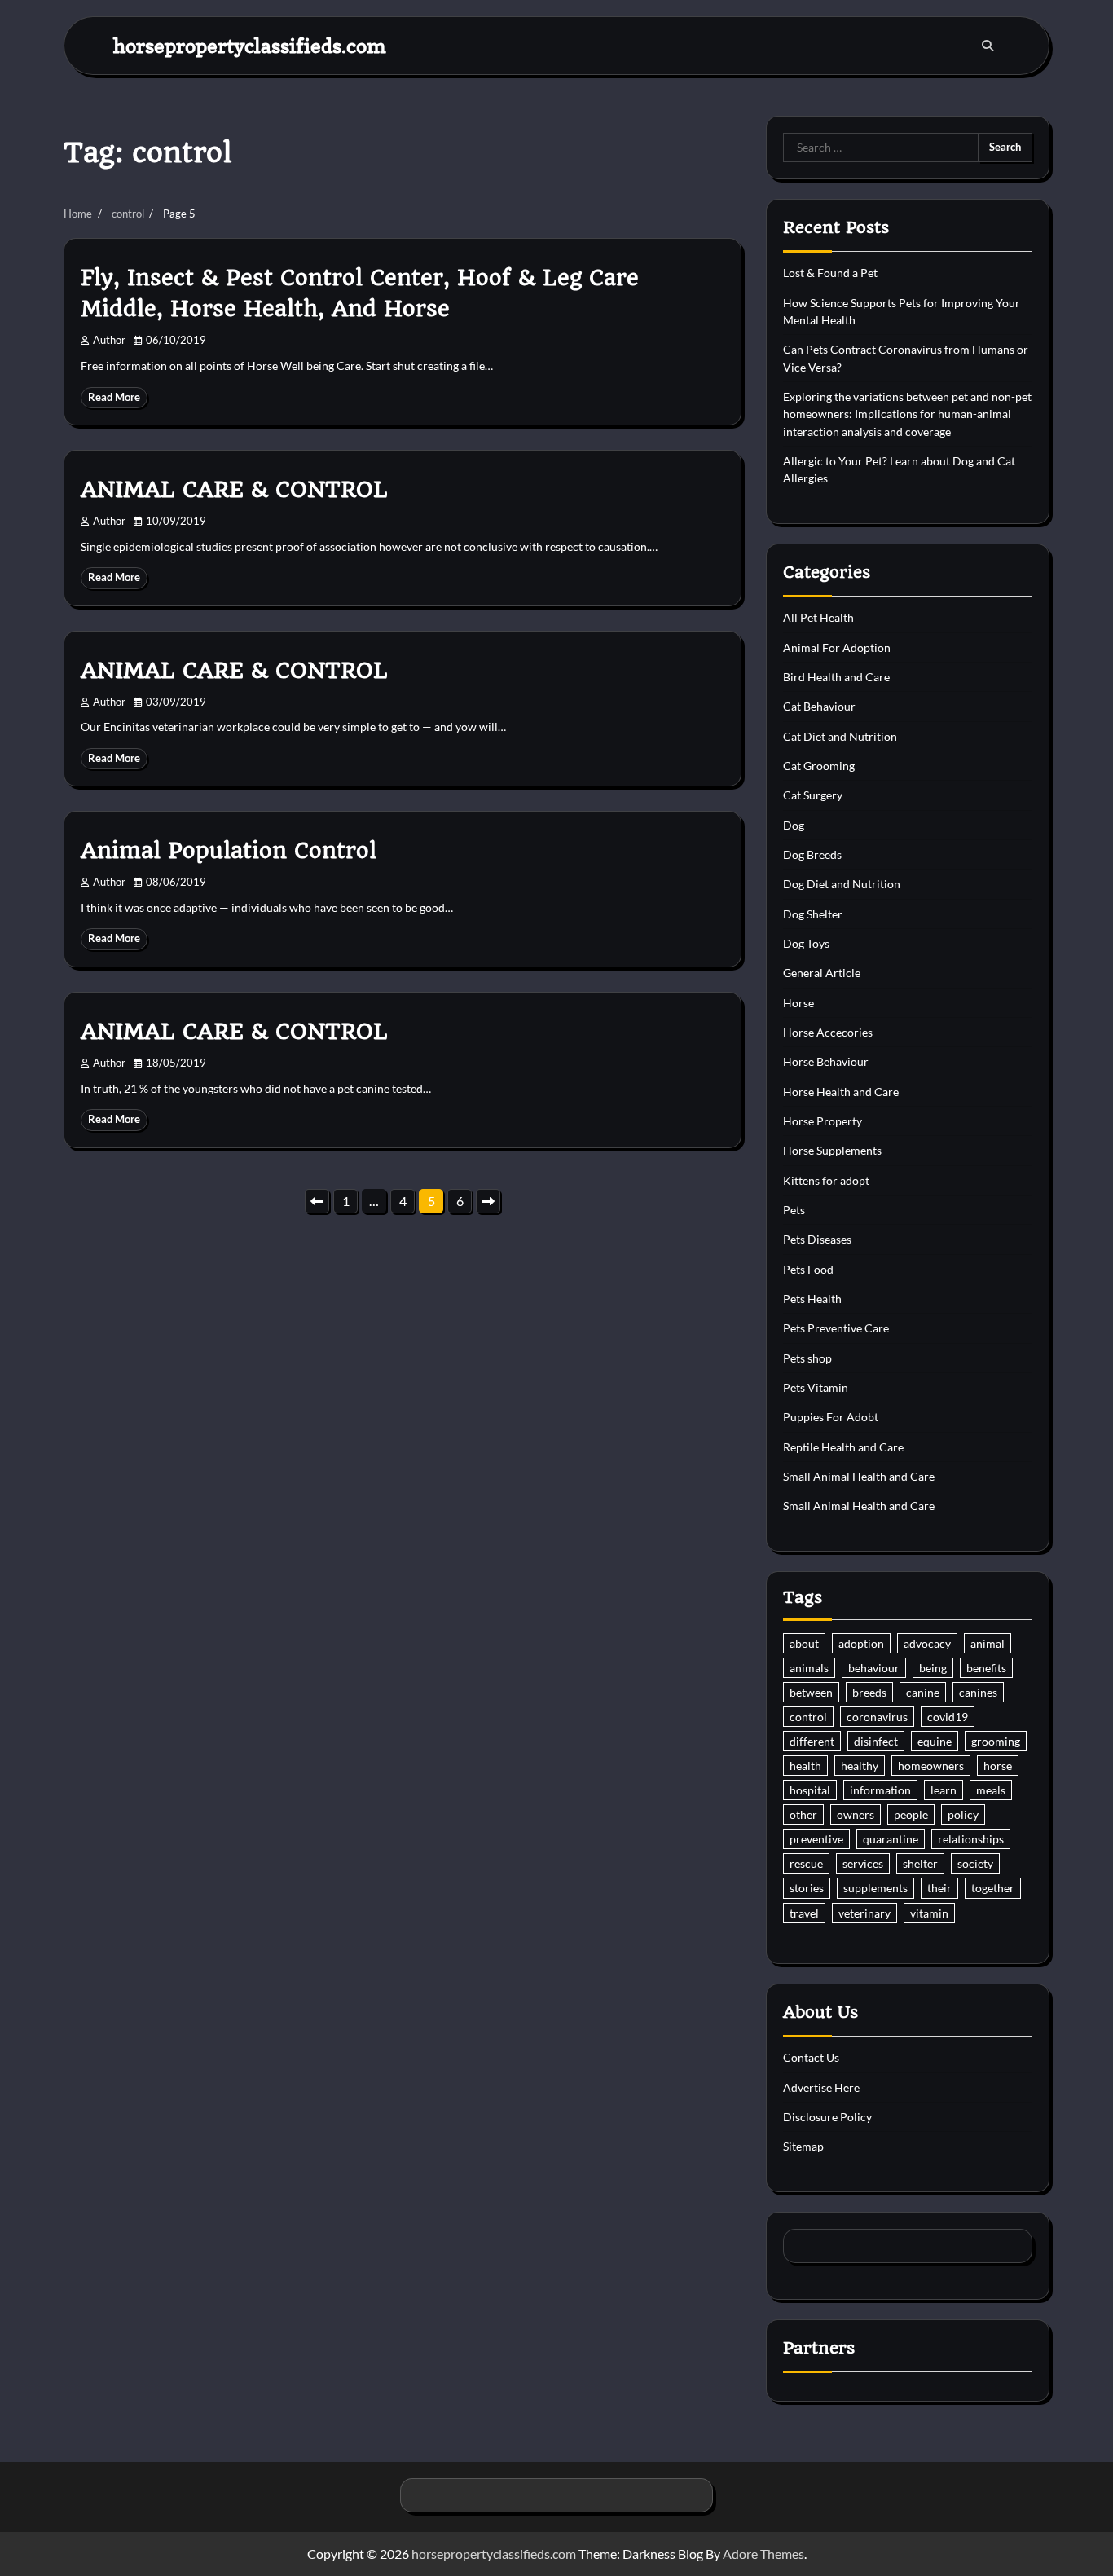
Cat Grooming (819, 766)
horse (998, 1766)
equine (935, 1741)
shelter (920, 1863)
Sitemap (803, 2146)
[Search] (988, 46)
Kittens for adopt (826, 1180)
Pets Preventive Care (836, 1328)
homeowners (931, 1766)
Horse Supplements (832, 1150)
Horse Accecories (828, 1032)
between (811, 1692)
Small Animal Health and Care (859, 1476)
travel (804, 1913)
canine (923, 1692)
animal (988, 1643)
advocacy (927, 1643)
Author (109, 340)
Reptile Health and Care (843, 1447)
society (975, 1863)
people (911, 1814)
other (803, 1814)
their (939, 1888)
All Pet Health (818, 617)
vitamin (929, 1913)
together (993, 1888)
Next (488, 1201)
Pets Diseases (817, 1239)
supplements (875, 1888)
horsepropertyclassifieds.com (250, 45)
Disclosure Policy (827, 2117)
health (805, 1766)
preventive (816, 1839)
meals (991, 1790)
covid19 (948, 1717)
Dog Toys (806, 943)
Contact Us (811, 2057)
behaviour (874, 1668)
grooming (996, 1741)
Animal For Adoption (837, 647)
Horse (798, 1003)
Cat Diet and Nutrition (840, 736)
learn (944, 1790)
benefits (986, 1668)
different (812, 1741)
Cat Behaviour (819, 706)
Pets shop (807, 1358)
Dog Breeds (812, 854)
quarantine (891, 1839)
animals (809, 1668)
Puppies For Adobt (831, 1417)
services (863, 1863)
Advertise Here (821, 2087)
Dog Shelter (813, 914)
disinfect (876, 1741)
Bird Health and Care (836, 677)
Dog (794, 825)
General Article (822, 973)
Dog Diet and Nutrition (842, 884)
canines (978, 1692)
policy (963, 1814)
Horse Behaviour (826, 1061)
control (808, 1717)
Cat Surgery (813, 795)
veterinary (864, 1913)
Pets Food (808, 1269)
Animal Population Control (229, 851)
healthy (860, 1766)
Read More (114, 397)
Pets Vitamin (816, 1387)
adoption (861, 1643)
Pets (794, 1210)
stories (807, 1888)
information (880, 1790)
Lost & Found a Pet (830, 273)
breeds (869, 1692)
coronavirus (877, 1717)
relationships (971, 1839)
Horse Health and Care (841, 1092)
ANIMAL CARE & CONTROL (234, 490)
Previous (317, 1201)
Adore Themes (763, 2554)
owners (856, 1814)
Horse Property (823, 1121)
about (804, 1643)
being (933, 1668)
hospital (810, 1790)
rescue (806, 1863)
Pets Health (812, 1299)
